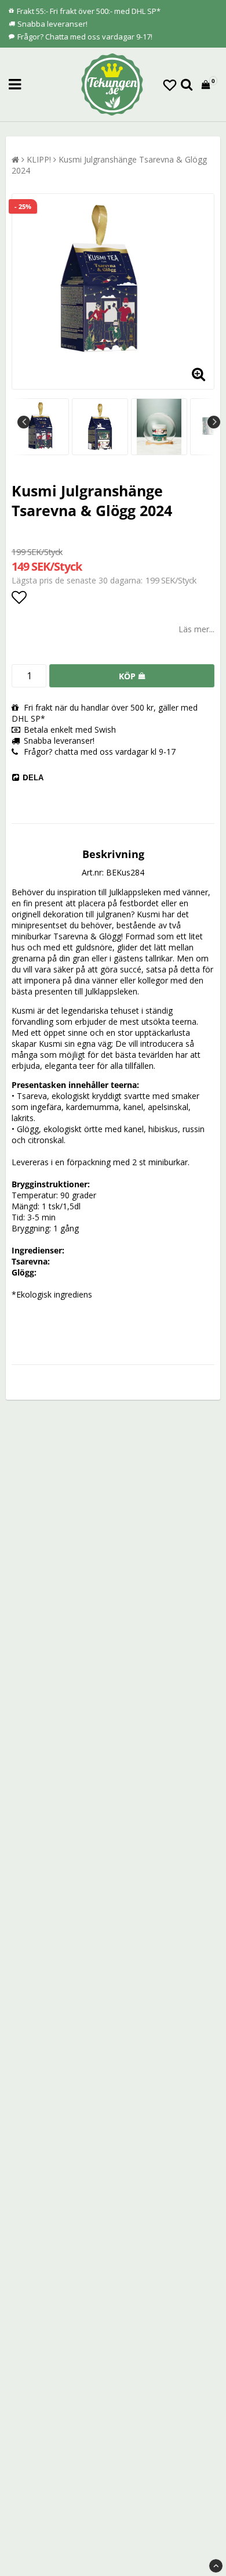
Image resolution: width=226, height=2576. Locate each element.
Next (214, 422)
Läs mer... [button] (196, 629)
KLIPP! (39, 159)
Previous (24, 422)
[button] (170, 85)
